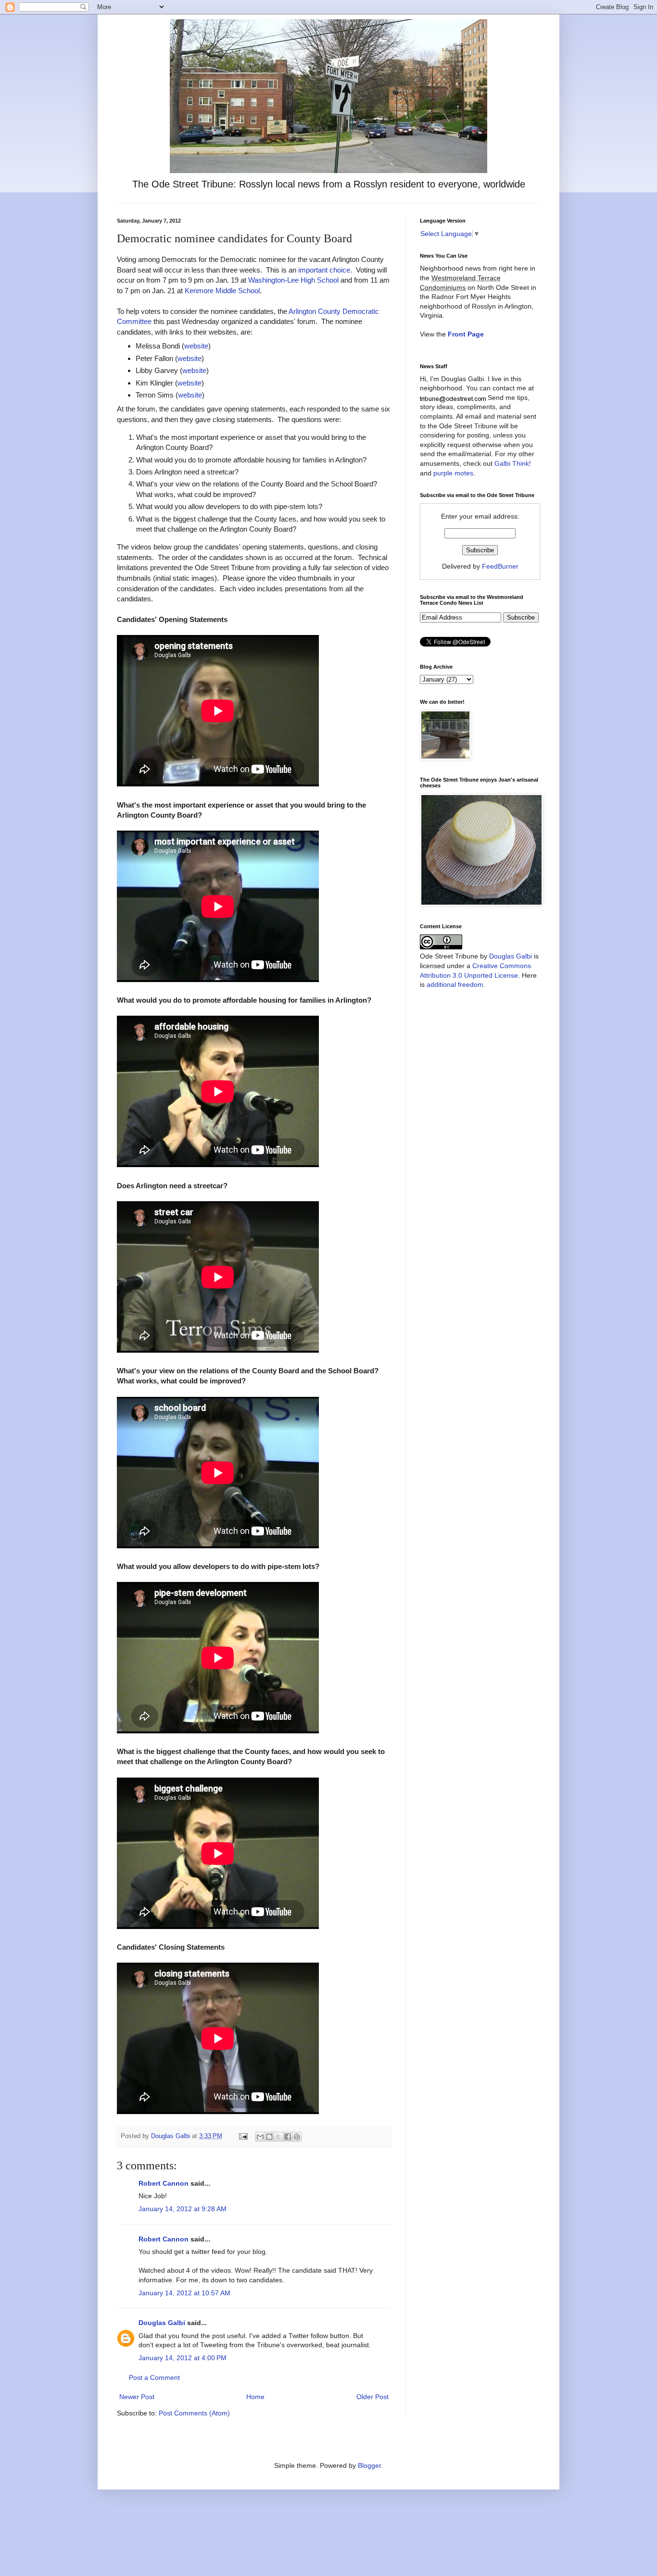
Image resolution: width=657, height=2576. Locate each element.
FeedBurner (500, 566)
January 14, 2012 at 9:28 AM (183, 2209)
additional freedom (455, 984)
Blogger (369, 2465)
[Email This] (260, 2137)
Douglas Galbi (162, 2323)
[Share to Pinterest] (297, 2137)
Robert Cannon (164, 2183)
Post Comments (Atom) (194, 2413)
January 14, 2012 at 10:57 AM (184, 2293)
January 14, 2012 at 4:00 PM (183, 2358)
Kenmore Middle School (222, 291)
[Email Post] (243, 2136)
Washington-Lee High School (293, 280)
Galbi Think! (513, 463)
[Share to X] (278, 2137)
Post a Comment (154, 2377)
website (196, 346)
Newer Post (137, 2397)
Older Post (373, 2397)
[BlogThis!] (269, 2137)
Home (255, 2397)
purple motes (453, 473)
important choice (324, 270)
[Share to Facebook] (288, 2137)
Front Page (466, 334)
